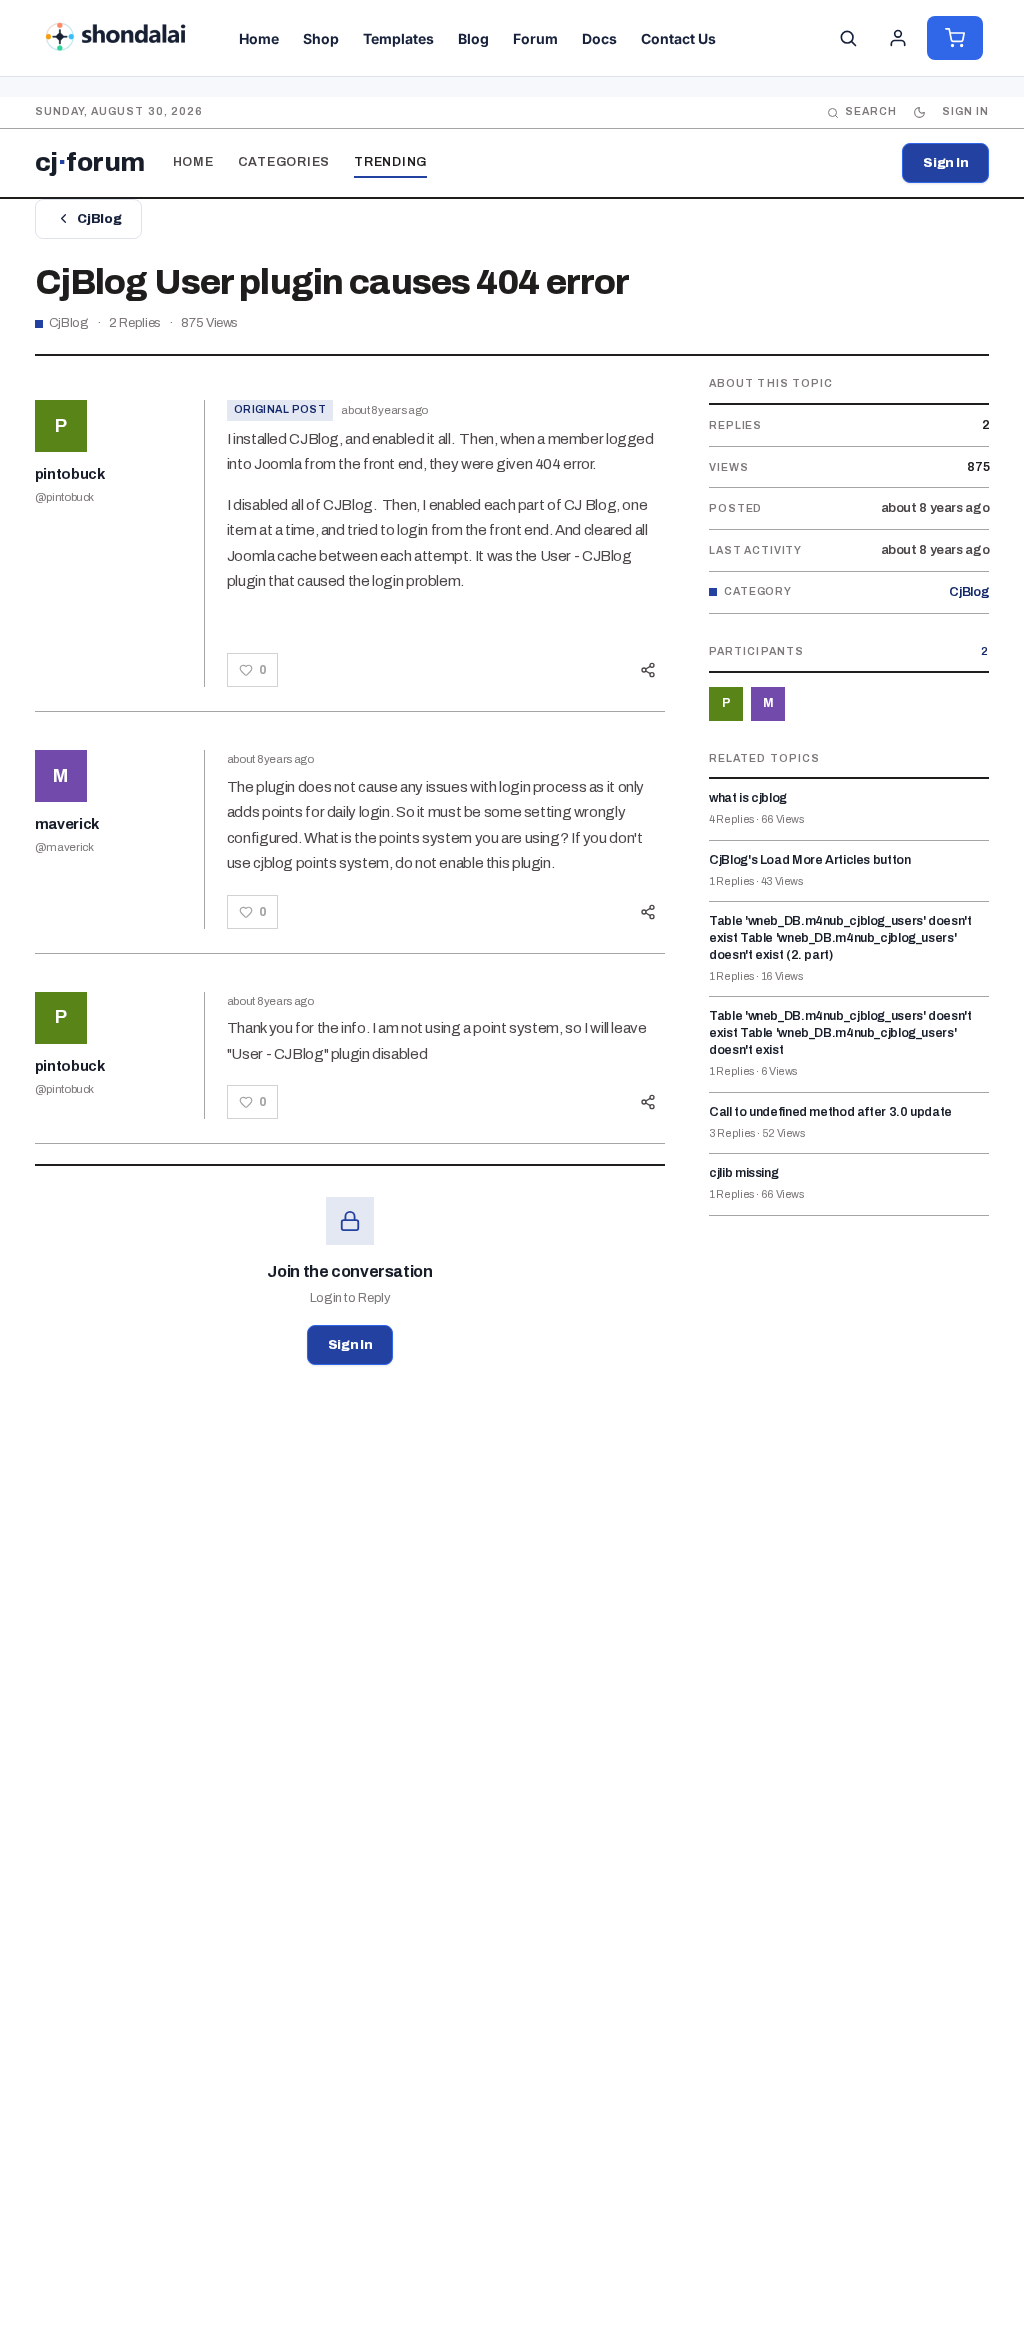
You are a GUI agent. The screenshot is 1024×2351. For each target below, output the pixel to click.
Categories (284, 162)
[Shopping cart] (955, 38)
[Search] (848, 38)
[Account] (898, 38)
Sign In (945, 163)
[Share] (648, 670)
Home (193, 162)
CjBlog (99, 219)
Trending (390, 162)
